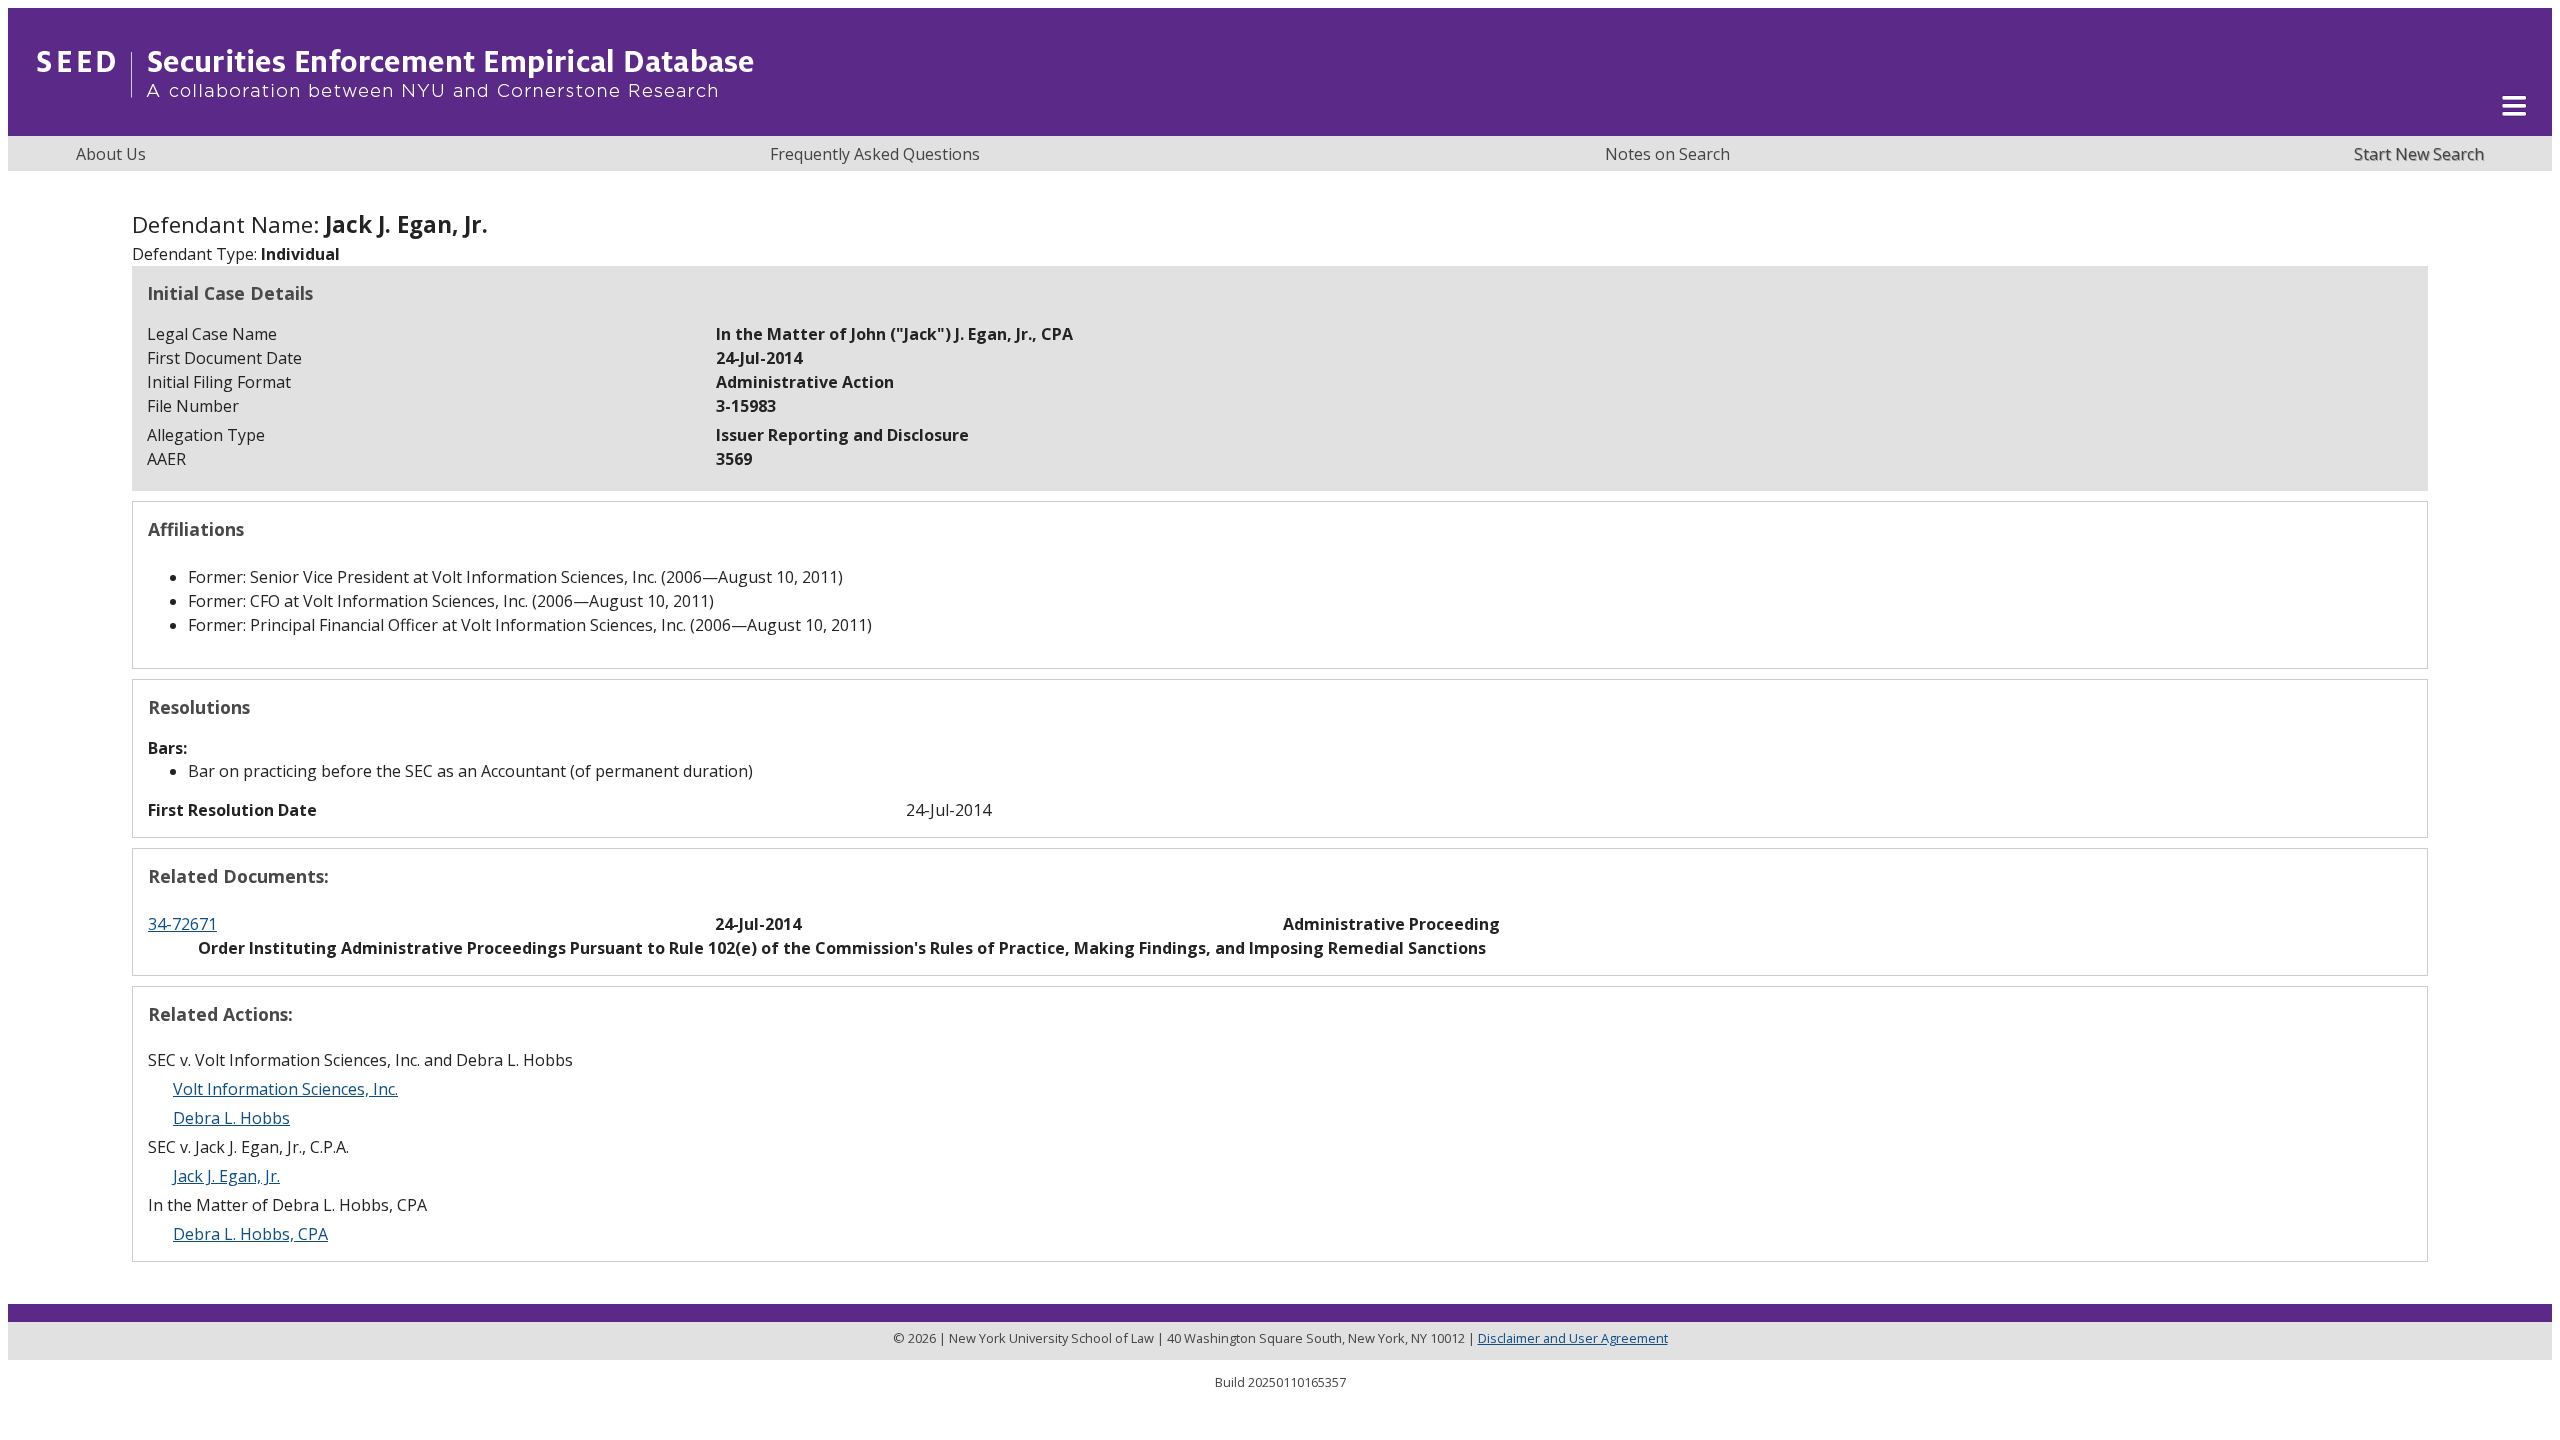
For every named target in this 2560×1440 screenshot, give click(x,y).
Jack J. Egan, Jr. (226, 1176)
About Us (111, 154)
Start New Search (2419, 154)
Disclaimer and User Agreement (1573, 1338)
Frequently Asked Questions (875, 154)
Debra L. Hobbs (231, 1118)
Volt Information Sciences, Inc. (285, 1089)
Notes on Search (1667, 154)
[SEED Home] (395, 125)
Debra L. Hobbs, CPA (250, 1234)
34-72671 (182, 924)
